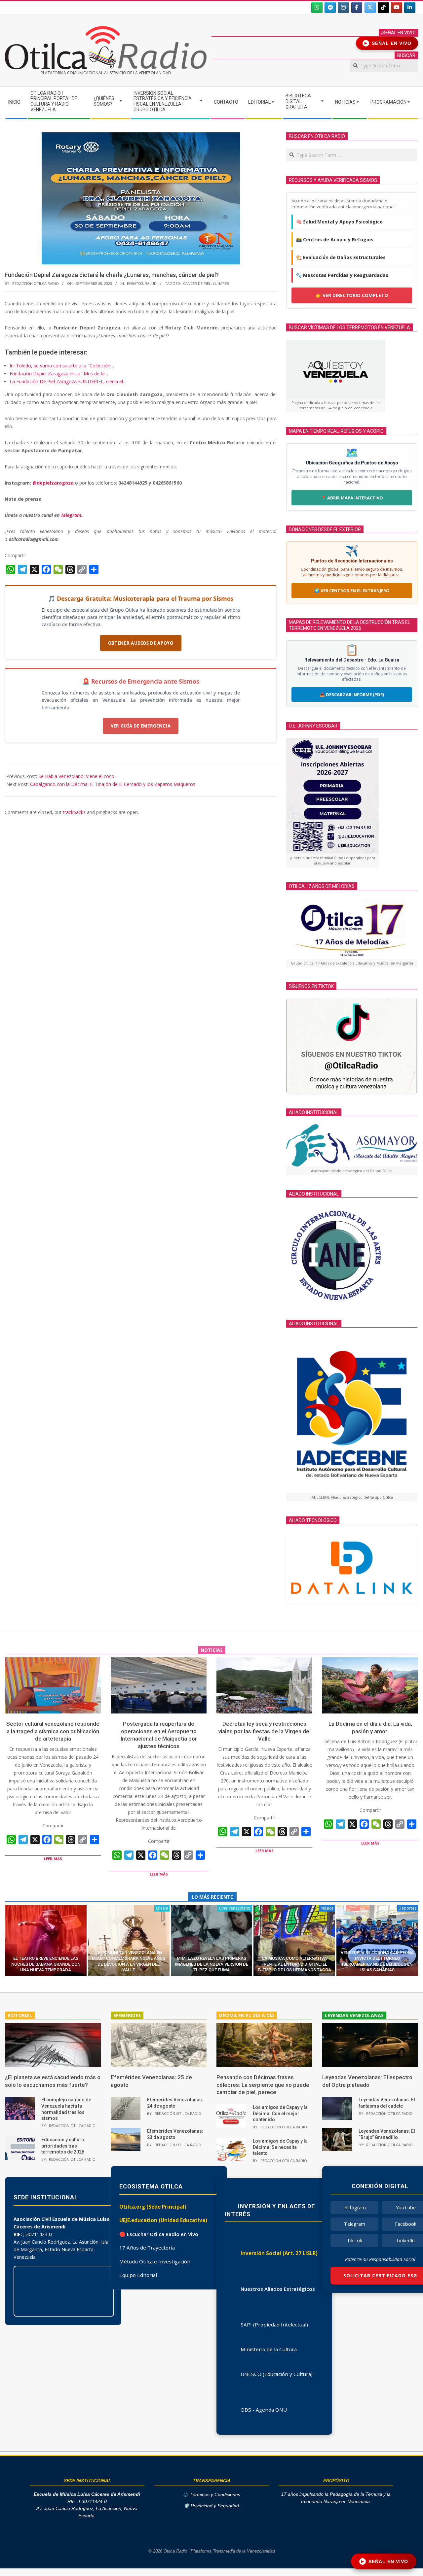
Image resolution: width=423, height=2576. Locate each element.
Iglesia (162, 1908)
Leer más (53, 1859)
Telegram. (72, 515)
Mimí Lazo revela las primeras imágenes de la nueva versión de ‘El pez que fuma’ (211, 1964)
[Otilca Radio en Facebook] (357, 8)
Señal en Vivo (388, 43)
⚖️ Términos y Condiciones (211, 2495)
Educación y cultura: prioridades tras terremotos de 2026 (63, 2146)
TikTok (355, 2240)
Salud (151, 283)
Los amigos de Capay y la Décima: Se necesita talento (280, 2147)
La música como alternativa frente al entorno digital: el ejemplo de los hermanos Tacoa (294, 1964)
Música (327, 1908)
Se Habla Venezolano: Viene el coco (76, 776)
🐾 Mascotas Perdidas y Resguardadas (342, 275)
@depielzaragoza (53, 483)
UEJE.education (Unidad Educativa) (163, 2220)
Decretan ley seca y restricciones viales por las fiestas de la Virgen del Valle (264, 1731)
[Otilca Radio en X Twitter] (370, 8)
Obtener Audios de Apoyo (141, 643)
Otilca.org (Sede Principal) (153, 2207)
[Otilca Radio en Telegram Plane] (330, 8)
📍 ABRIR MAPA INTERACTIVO (352, 498)
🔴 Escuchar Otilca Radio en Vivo (159, 2234)
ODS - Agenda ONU (264, 2410)
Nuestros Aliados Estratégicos (278, 2289)
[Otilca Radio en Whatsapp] (317, 8)
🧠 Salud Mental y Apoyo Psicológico (339, 222)
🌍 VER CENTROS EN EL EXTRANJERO (352, 591)
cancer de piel (197, 283)
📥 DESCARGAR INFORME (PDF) (352, 695)
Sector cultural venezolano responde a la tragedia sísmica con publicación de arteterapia (53, 1731)
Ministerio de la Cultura (269, 2349)
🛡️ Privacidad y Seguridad (211, 2506)
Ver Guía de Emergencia (141, 726)
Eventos (135, 283)
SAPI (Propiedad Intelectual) (274, 2324)
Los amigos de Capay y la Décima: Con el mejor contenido (280, 2113)
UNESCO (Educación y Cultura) (277, 2374)
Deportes (407, 1908)
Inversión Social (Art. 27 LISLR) (279, 2253)
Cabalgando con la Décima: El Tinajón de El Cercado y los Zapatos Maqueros (113, 784)
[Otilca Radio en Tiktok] (383, 8)
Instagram (355, 2207)
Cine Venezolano (235, 1908)
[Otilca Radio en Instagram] (343, 8)
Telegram (355, 2224)
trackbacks (74, 812)
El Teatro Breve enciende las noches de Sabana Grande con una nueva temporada (46, 1964)
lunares (221, 283)
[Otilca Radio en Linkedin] (410, 8)
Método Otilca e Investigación (155, 2261)
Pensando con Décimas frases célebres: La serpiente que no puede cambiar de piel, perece (263, 2085)
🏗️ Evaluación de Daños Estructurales (341, 257)
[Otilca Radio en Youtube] (397, 8)
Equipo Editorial (138, 2275)
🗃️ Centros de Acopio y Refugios (335, 239)
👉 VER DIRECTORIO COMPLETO (352, 295)
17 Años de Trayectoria (147, 2248)
